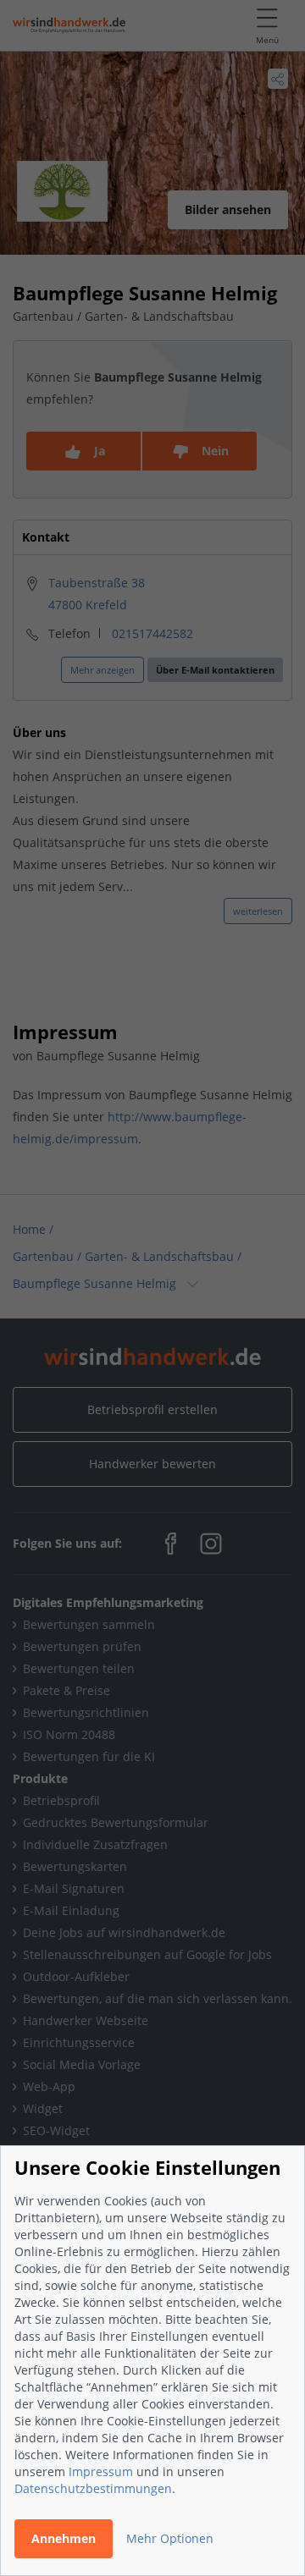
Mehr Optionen (170, 2538)
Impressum (101, 2471)
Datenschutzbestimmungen (93, 2488)
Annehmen (64, 2538)
